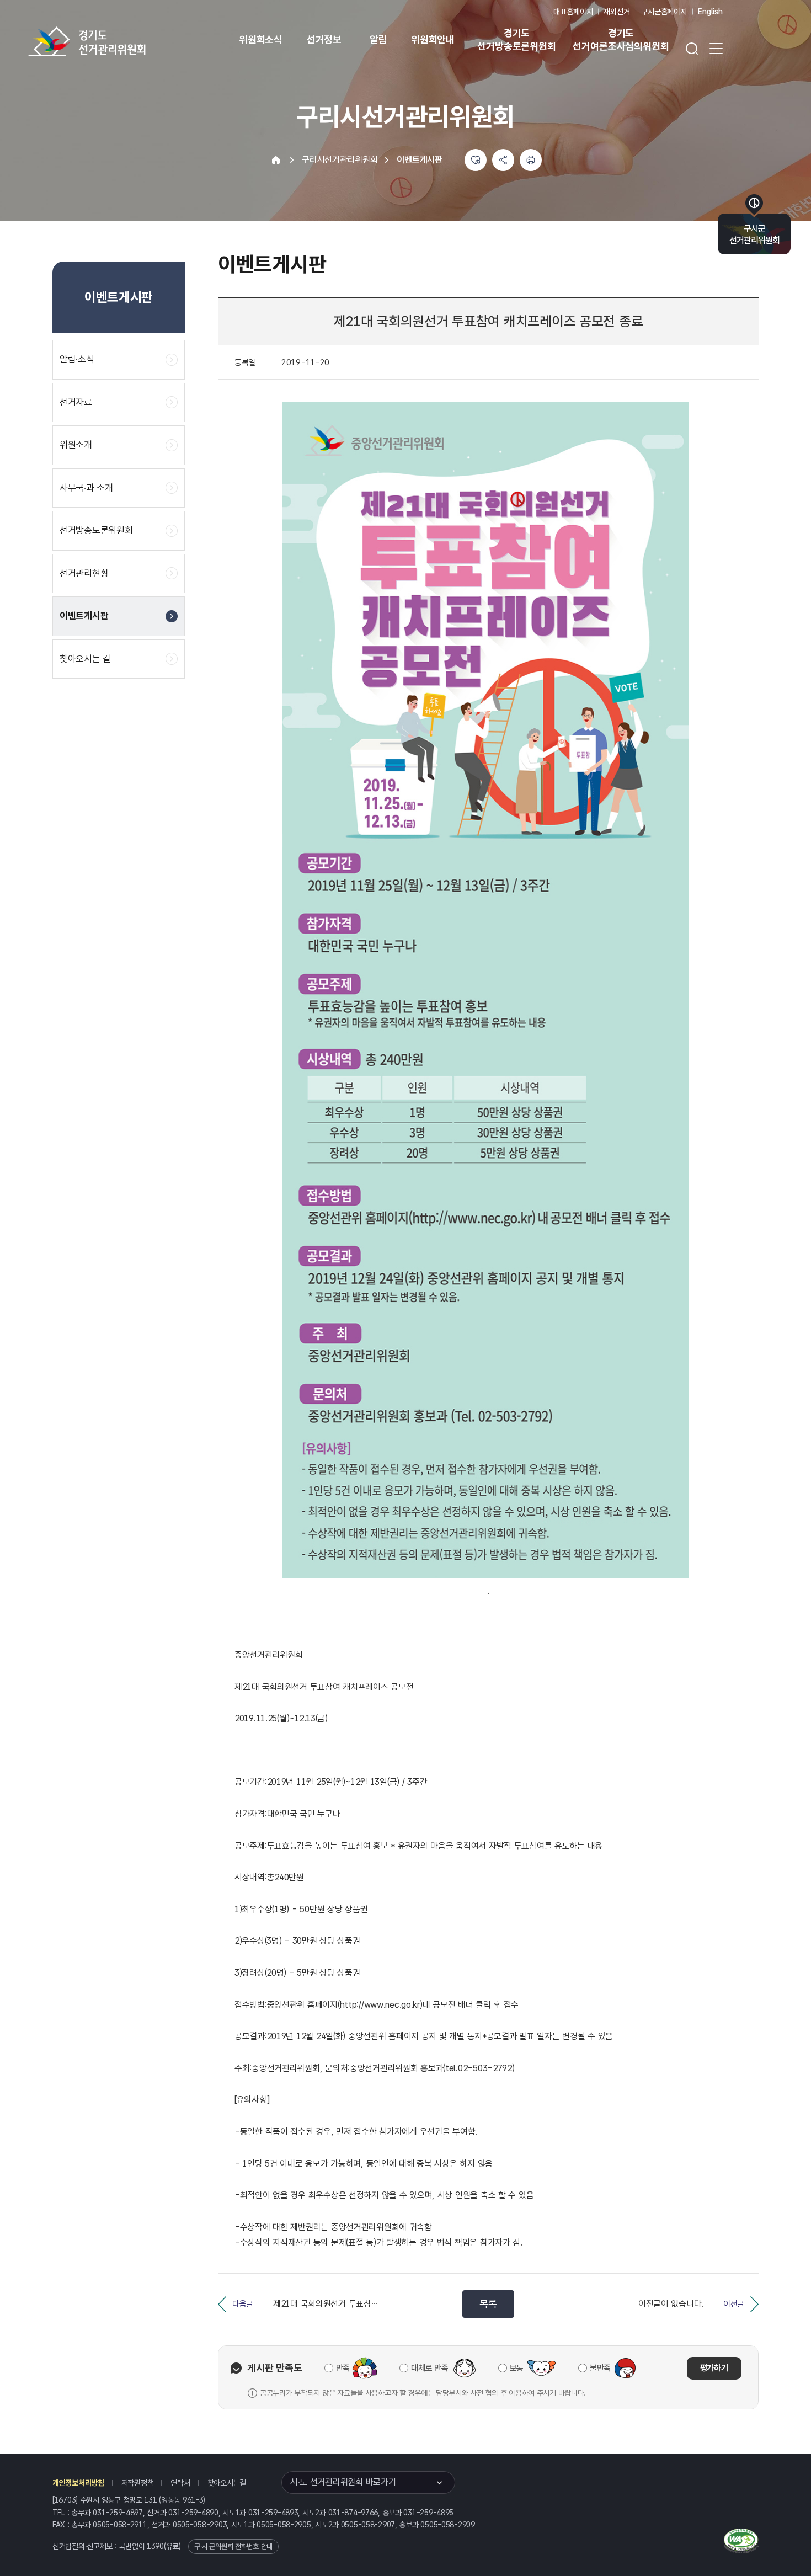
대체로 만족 (429, 2368)
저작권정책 (138, 2483)
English (710, 12)
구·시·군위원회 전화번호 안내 (233, 2546)
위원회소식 (261, 39)
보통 (517, 2368)
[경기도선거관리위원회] (121, 41)
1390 (155, 2546)
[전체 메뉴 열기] (716, 49)
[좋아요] (476, 160)
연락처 (180, 2483)
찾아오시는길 (227, 2483)
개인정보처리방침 (78, 2483)
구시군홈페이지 (664, 12)
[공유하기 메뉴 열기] (503, 160)
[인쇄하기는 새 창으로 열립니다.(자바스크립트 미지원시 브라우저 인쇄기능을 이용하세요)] (531, 160)
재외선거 (617, 12)
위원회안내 (433, 39)
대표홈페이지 (573, 12)
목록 (488, 2304)
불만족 (600, 2368)
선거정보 (324, 39)
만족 (343, 2368)
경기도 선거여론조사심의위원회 (621, 39)
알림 (378, 39)
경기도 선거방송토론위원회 (516, 39)
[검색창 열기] (692, 49)
